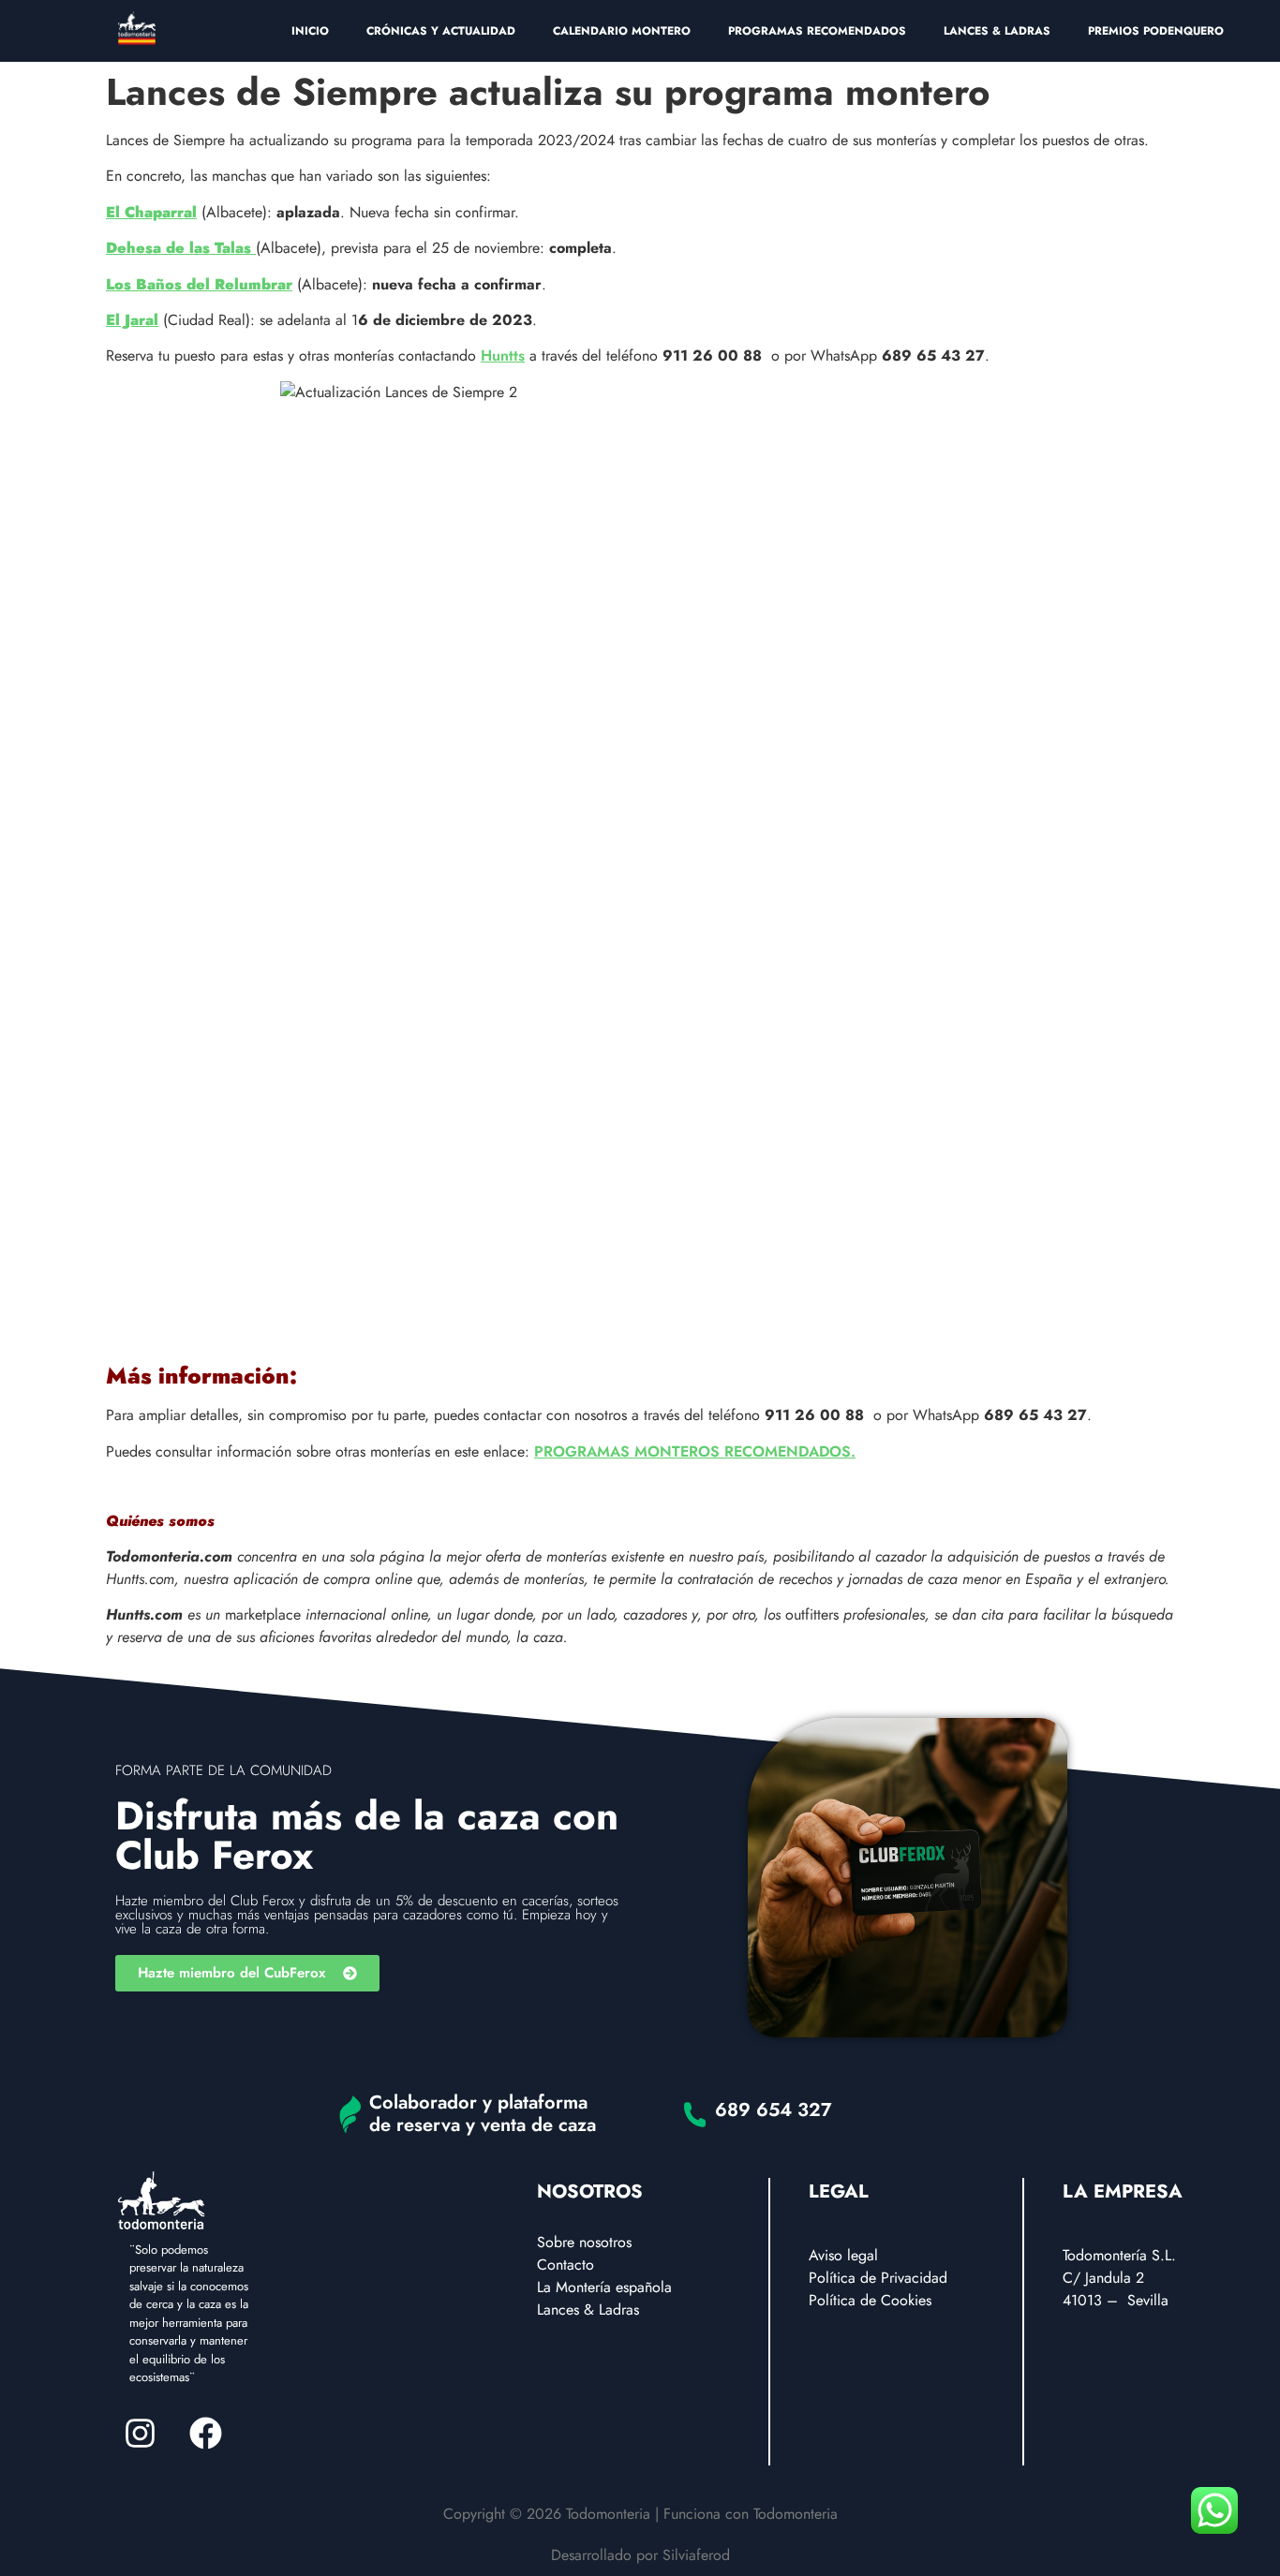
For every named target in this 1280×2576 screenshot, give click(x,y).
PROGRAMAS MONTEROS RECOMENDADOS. (695, 1451)
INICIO (310, 31)
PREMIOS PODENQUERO (1156, 31)
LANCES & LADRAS (997, 31)
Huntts (503, 355)
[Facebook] (205, 2433)
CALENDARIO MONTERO (622, 31)
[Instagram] (140, 2433)
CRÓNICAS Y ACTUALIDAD (441, 31)
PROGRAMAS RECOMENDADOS (817, 31)
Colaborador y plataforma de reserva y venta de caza (483, 2114)
